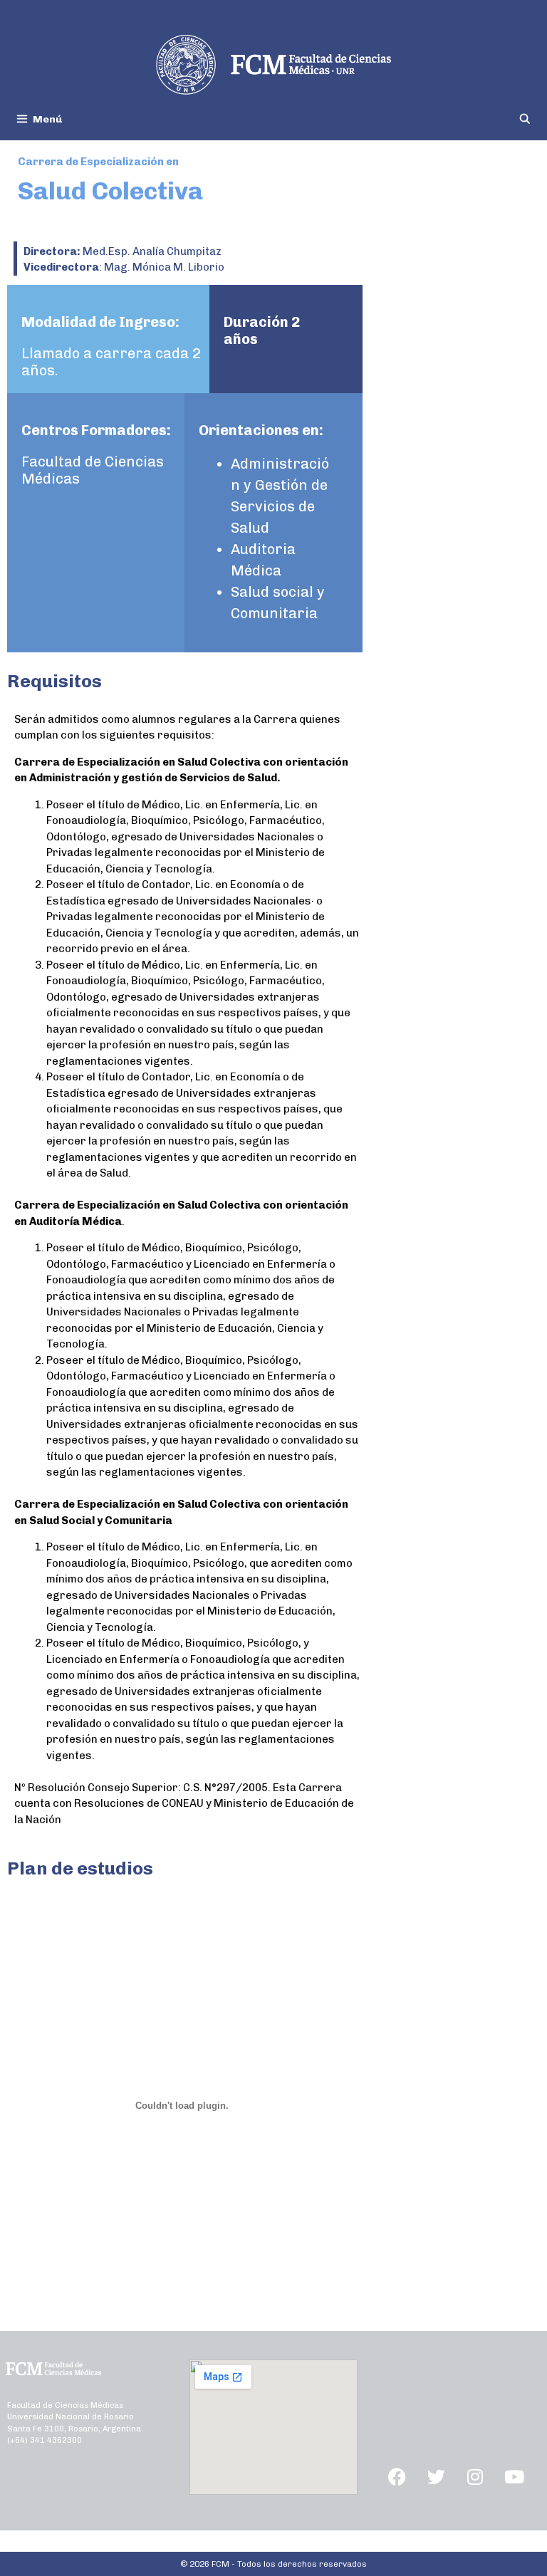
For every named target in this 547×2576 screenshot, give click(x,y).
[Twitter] (436, 2477)
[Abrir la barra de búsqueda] (525, 119)
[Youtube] (514, 2477)
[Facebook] (397, 2477)
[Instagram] (475, 2477)
